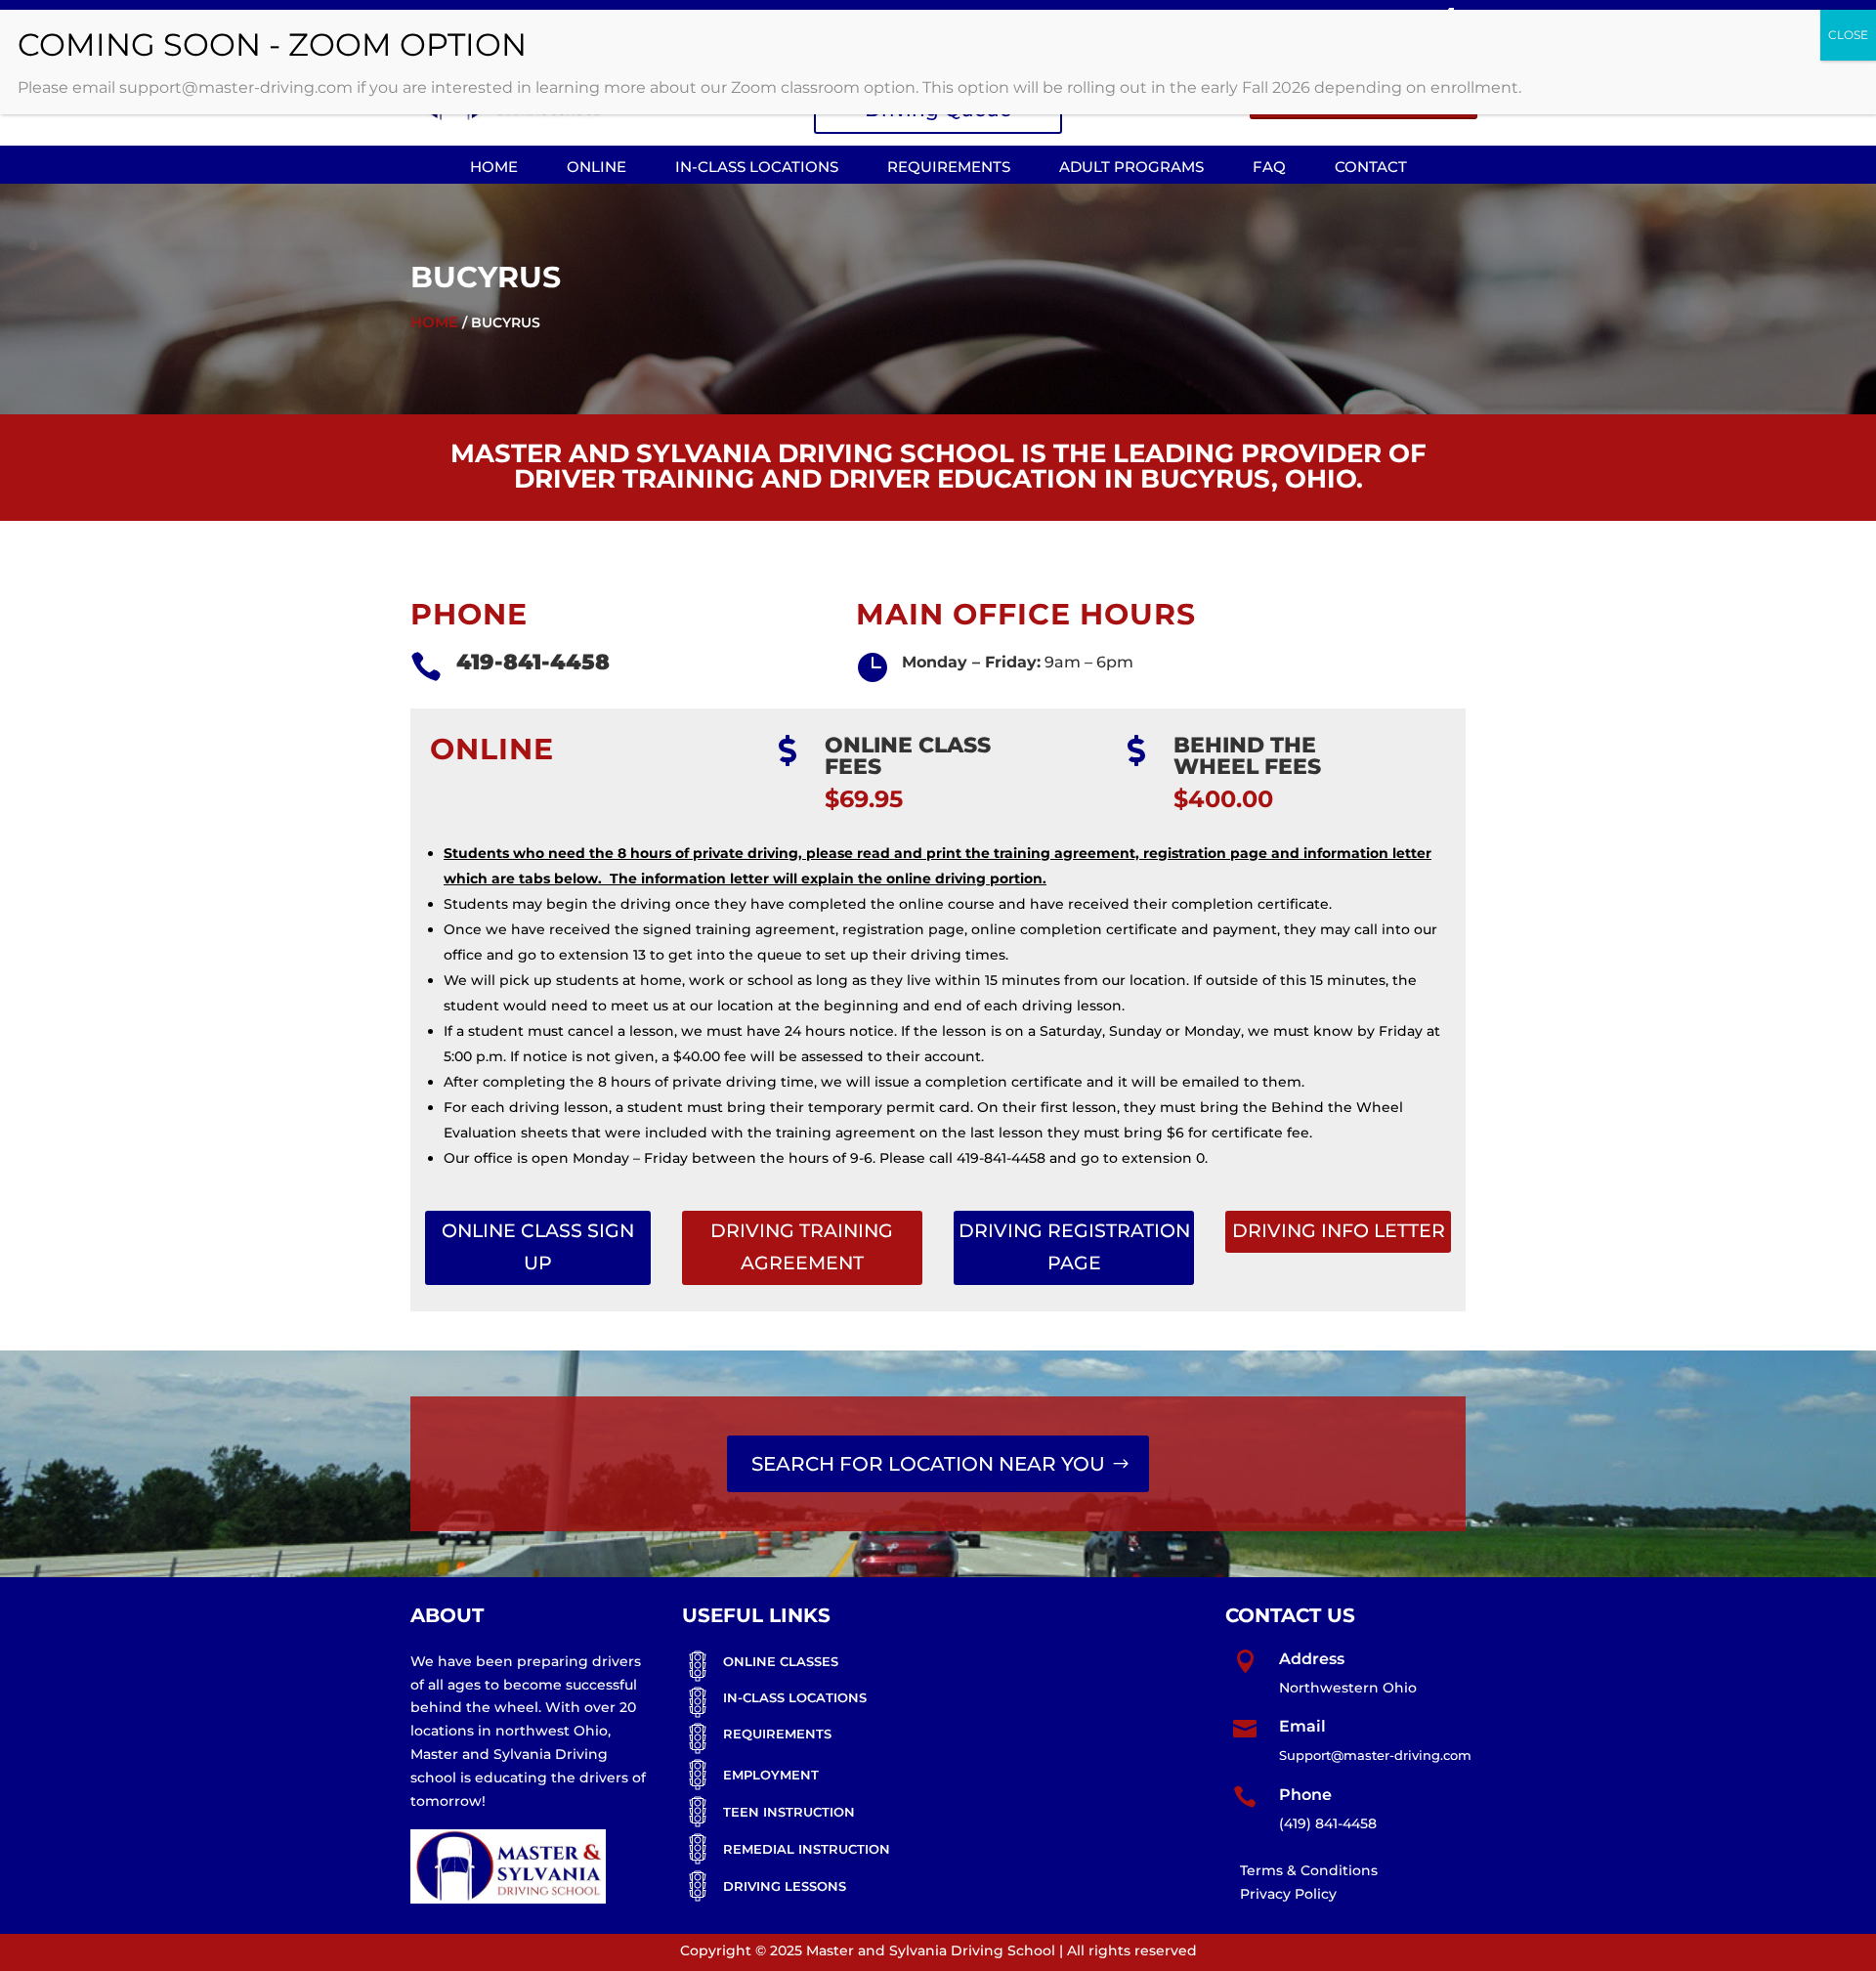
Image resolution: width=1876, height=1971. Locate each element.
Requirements (949, 167)
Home (494, 167)
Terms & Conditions (1309, 1870)
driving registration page (1074, 1246)
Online (597, 167)
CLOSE (1848, 35)
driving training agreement (802, 1246)
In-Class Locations (757, 167)
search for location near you (928, 1464)
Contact (1371, 167)
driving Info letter (1339, 1231)
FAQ (1269, 167)
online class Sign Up (538, 1246)
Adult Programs (1131, 167)
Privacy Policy (1288, 1894)
